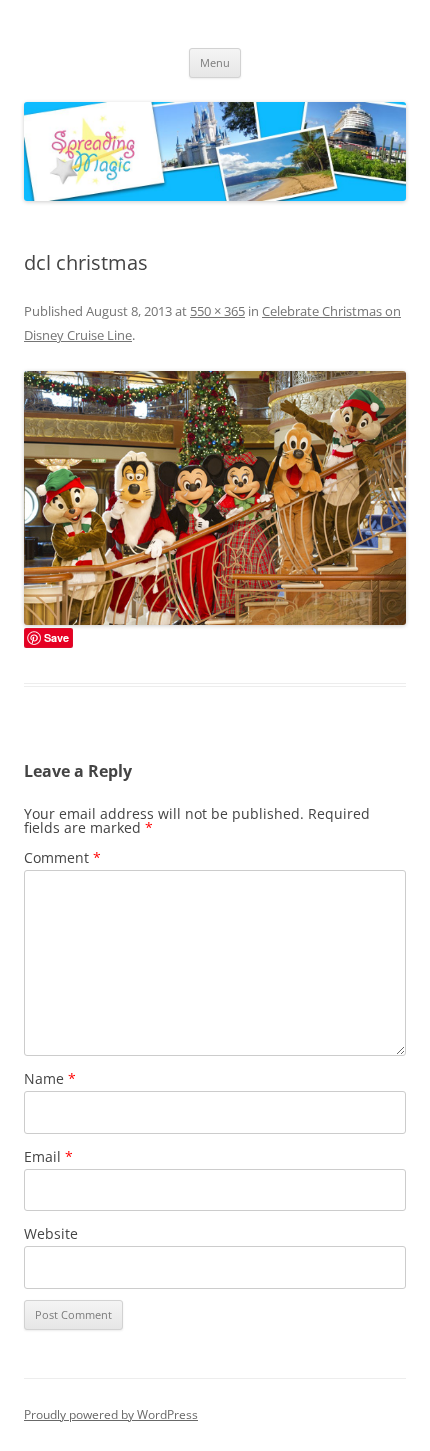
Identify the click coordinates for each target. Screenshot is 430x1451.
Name (50, 1078)
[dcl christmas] (215, 498)
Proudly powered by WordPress (111, 1414)
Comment (62, 857)
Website (51, 1233)
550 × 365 (217, 311)
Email (48, 1156)
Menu (215, 62)
